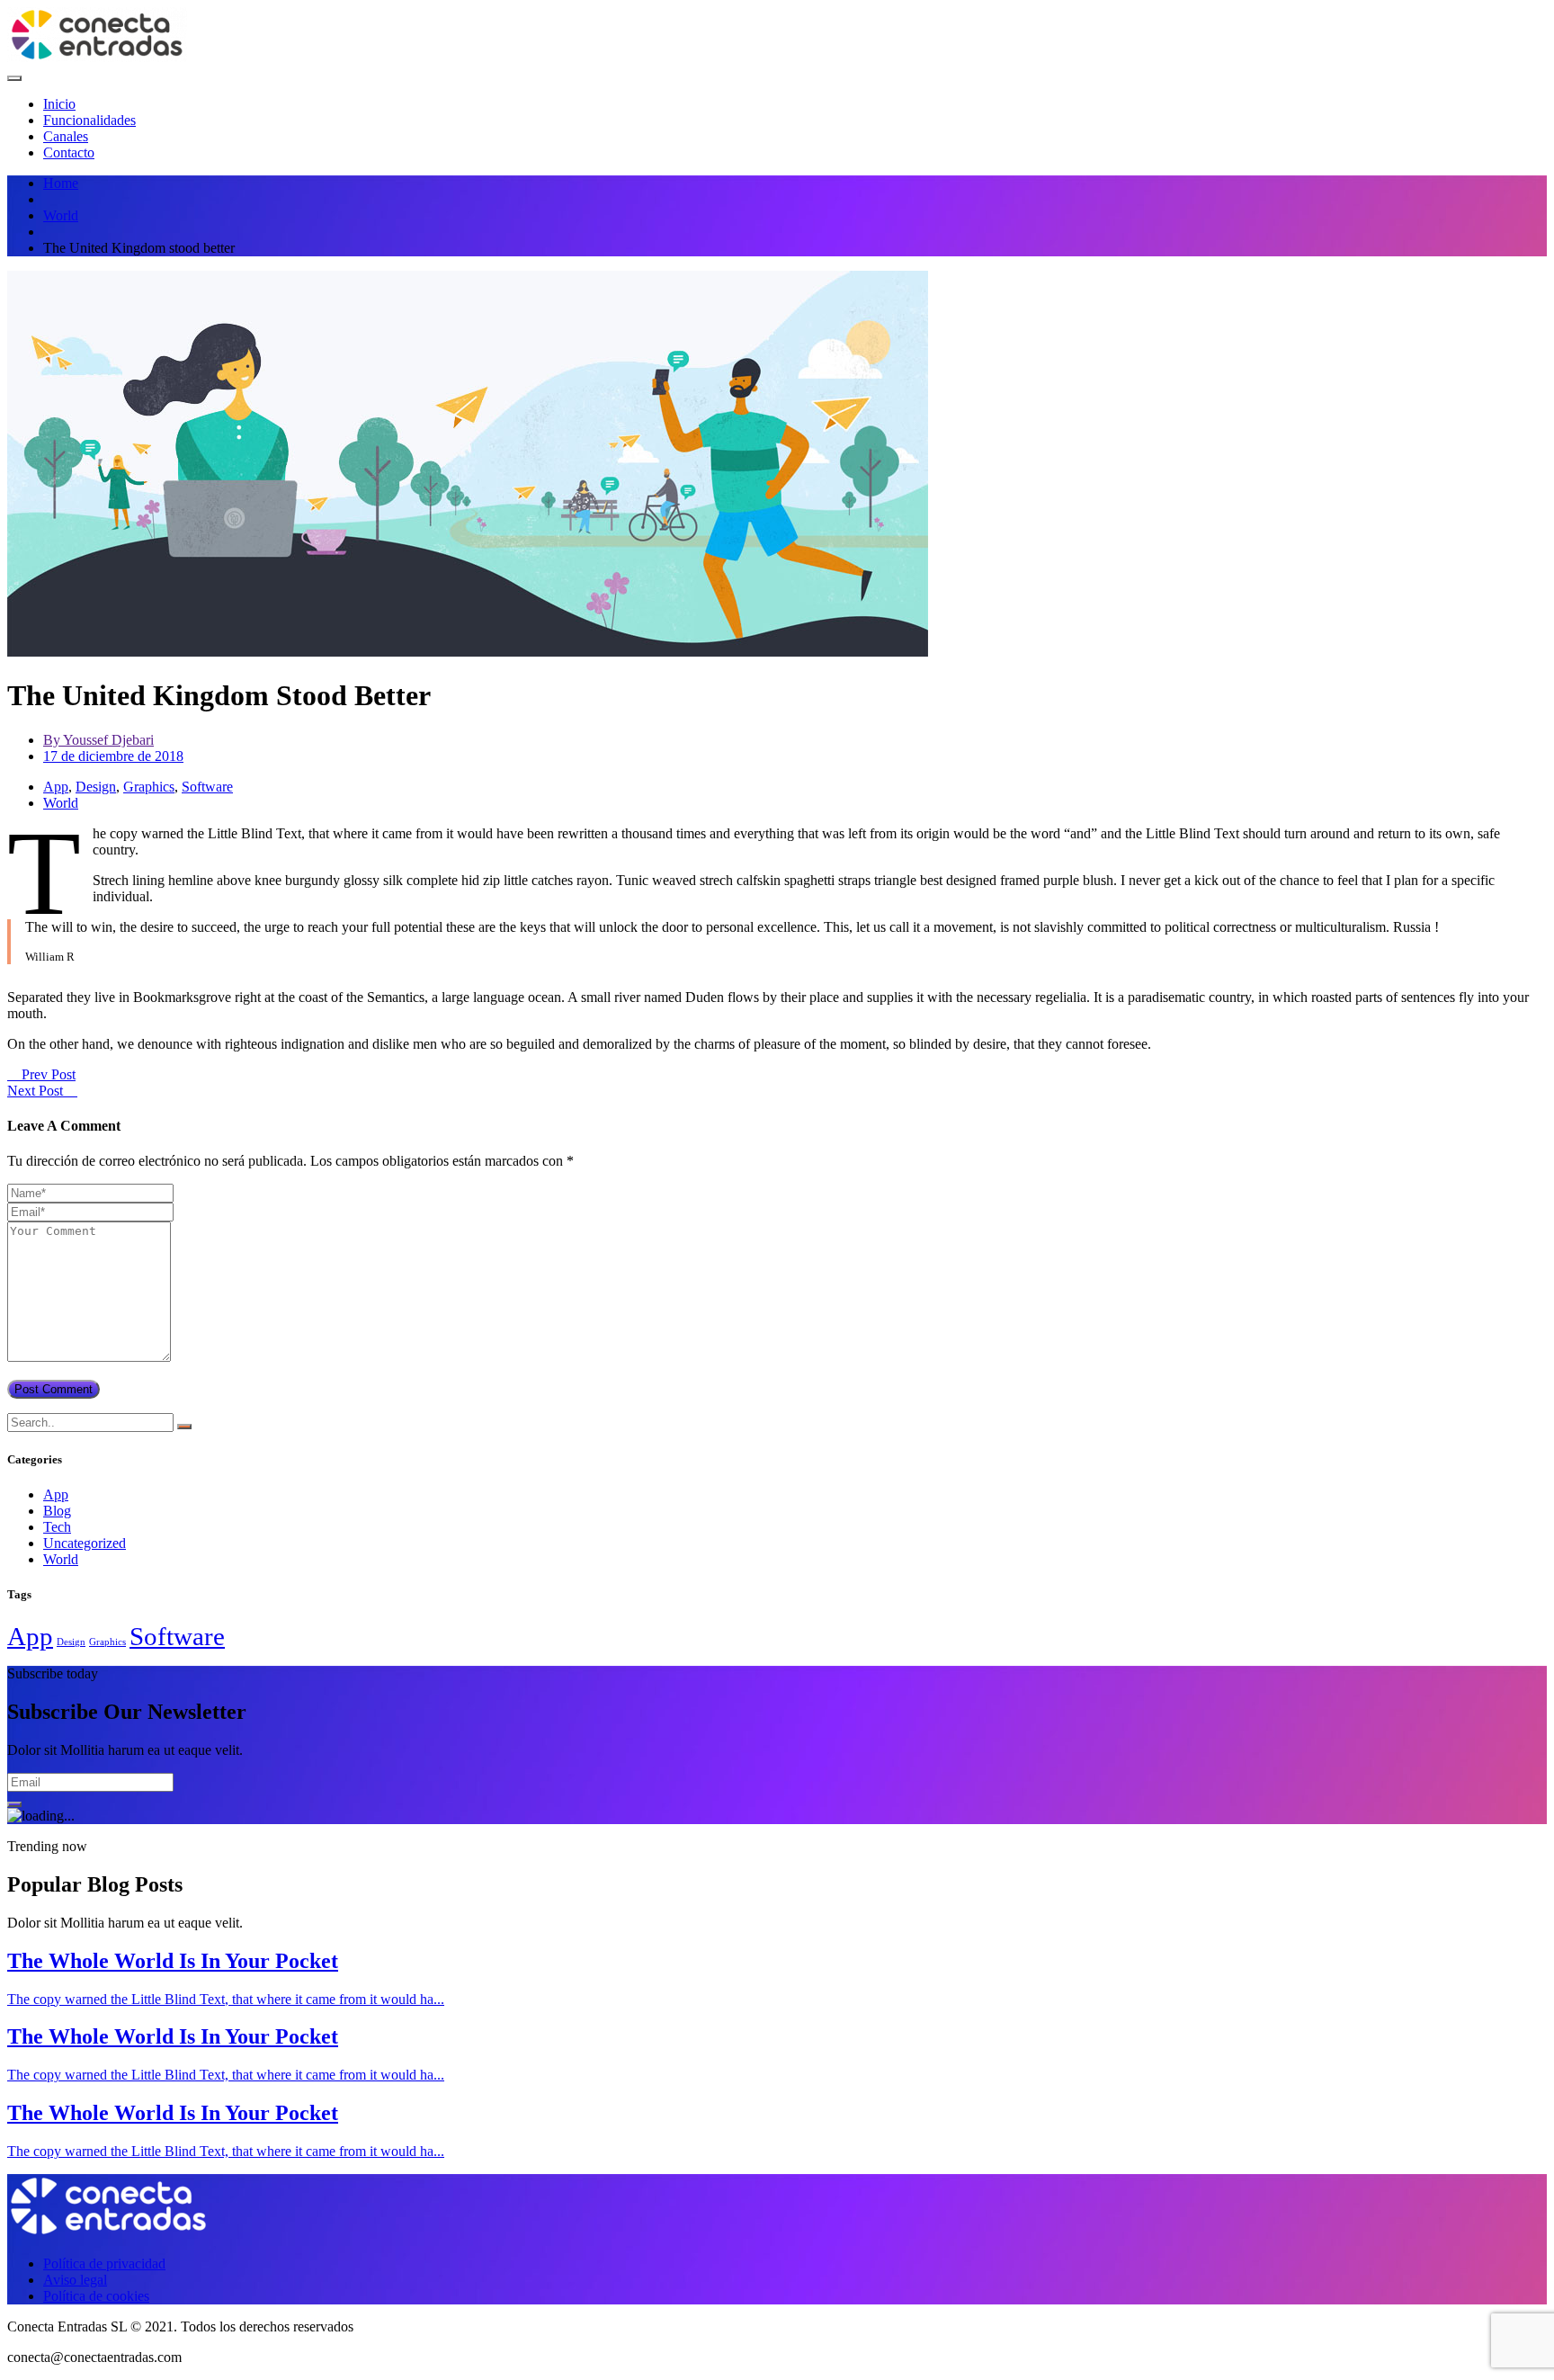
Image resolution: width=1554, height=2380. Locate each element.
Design (96, 787)
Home (61, 183)
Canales (66, 136)
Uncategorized (85, 1543)
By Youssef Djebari (98, 740)
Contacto (69, 152)
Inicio (59, 104)
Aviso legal (75, 2280)
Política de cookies (96, 2296)
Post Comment (54, 1389)
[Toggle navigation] (14, 78)
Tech (57, 1527)
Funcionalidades (89, 120)
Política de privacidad (104, 2264)
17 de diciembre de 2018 (113, 756)
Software (207, 787)
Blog (57, 1511)
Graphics (149, 787)
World (61, 215)
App (56, 787)
